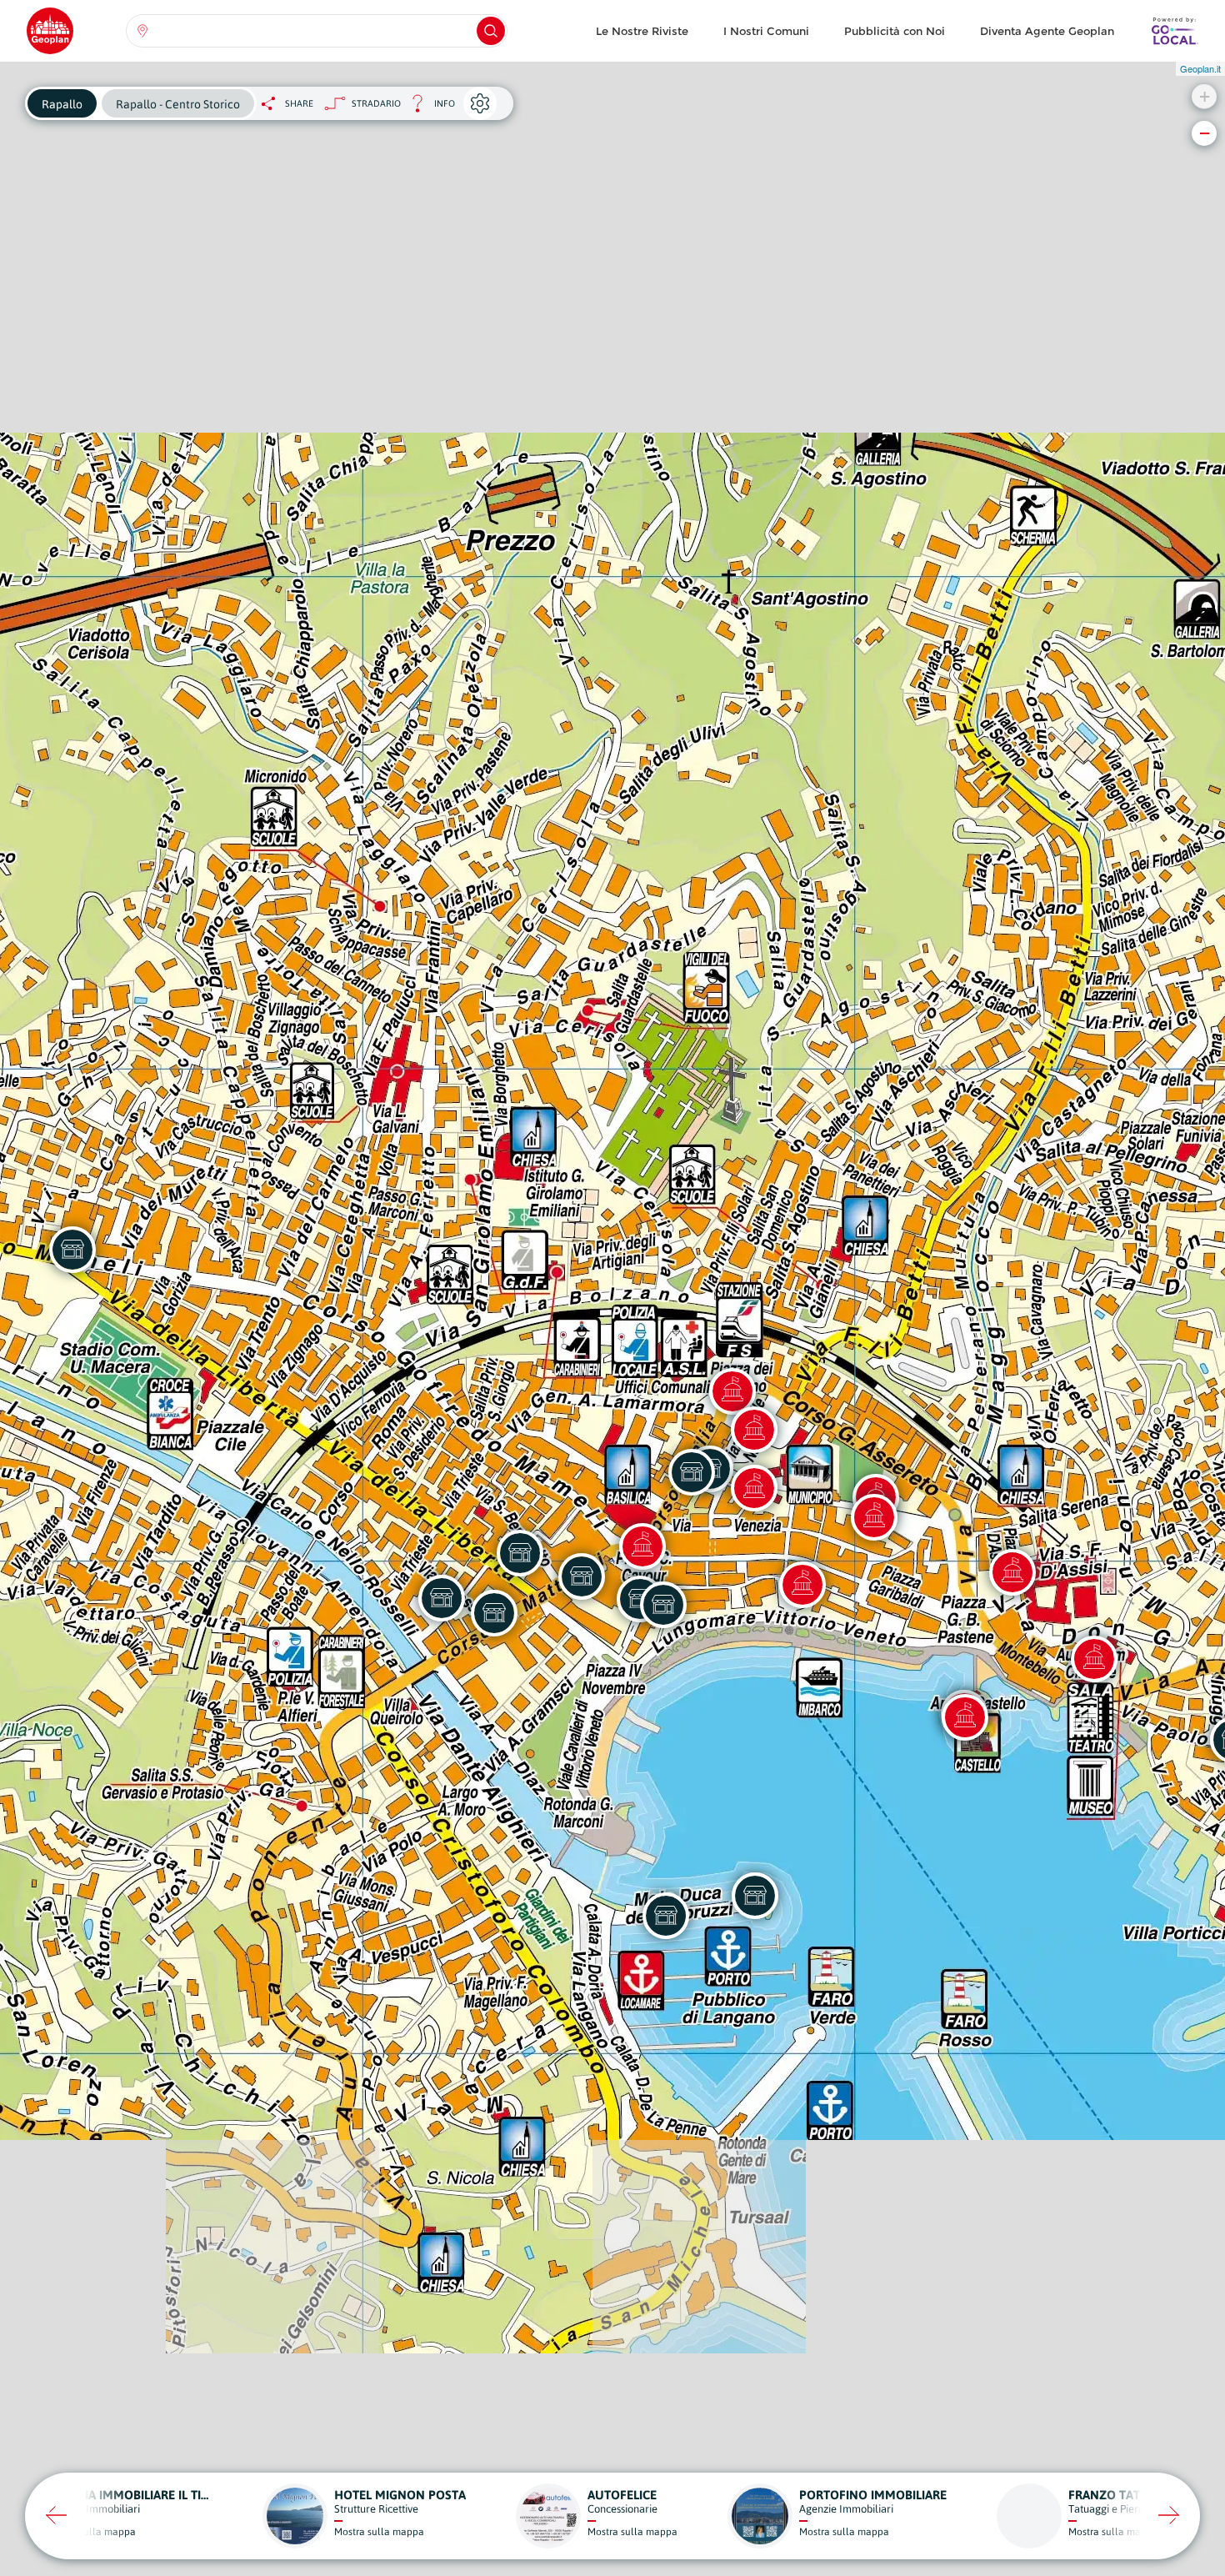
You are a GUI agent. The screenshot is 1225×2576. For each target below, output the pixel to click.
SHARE (299, 103)
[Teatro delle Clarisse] (1094, 1659)
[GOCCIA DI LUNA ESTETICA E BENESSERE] (494, 1613)
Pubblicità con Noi (895, 31)
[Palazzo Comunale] (754, 1430)
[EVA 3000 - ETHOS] (582, 1576)
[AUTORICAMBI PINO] (72, 1250)
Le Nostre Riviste (642, 31)
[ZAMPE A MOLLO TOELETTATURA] (520, 1553)
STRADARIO (376, 103)
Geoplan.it (1200, 68)
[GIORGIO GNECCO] (666, 1916)
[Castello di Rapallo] (965, 1717)
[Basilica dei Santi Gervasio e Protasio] (642, 1546)
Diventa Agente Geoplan (1047, 31)
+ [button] (1205, 96)
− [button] (1205, 133)
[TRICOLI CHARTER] (755, 1896)
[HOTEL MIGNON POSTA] (442, 1598)
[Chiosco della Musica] (802, 1585)
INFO (428, 108)
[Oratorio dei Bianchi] (754, 1488)
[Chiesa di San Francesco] (1012, 1572)
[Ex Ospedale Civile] (732, 1391)
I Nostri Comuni (766, 31)
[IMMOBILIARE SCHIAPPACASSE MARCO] (692, 1472)
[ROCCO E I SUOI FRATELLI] (663, 1605)
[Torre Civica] (874, 1517)
